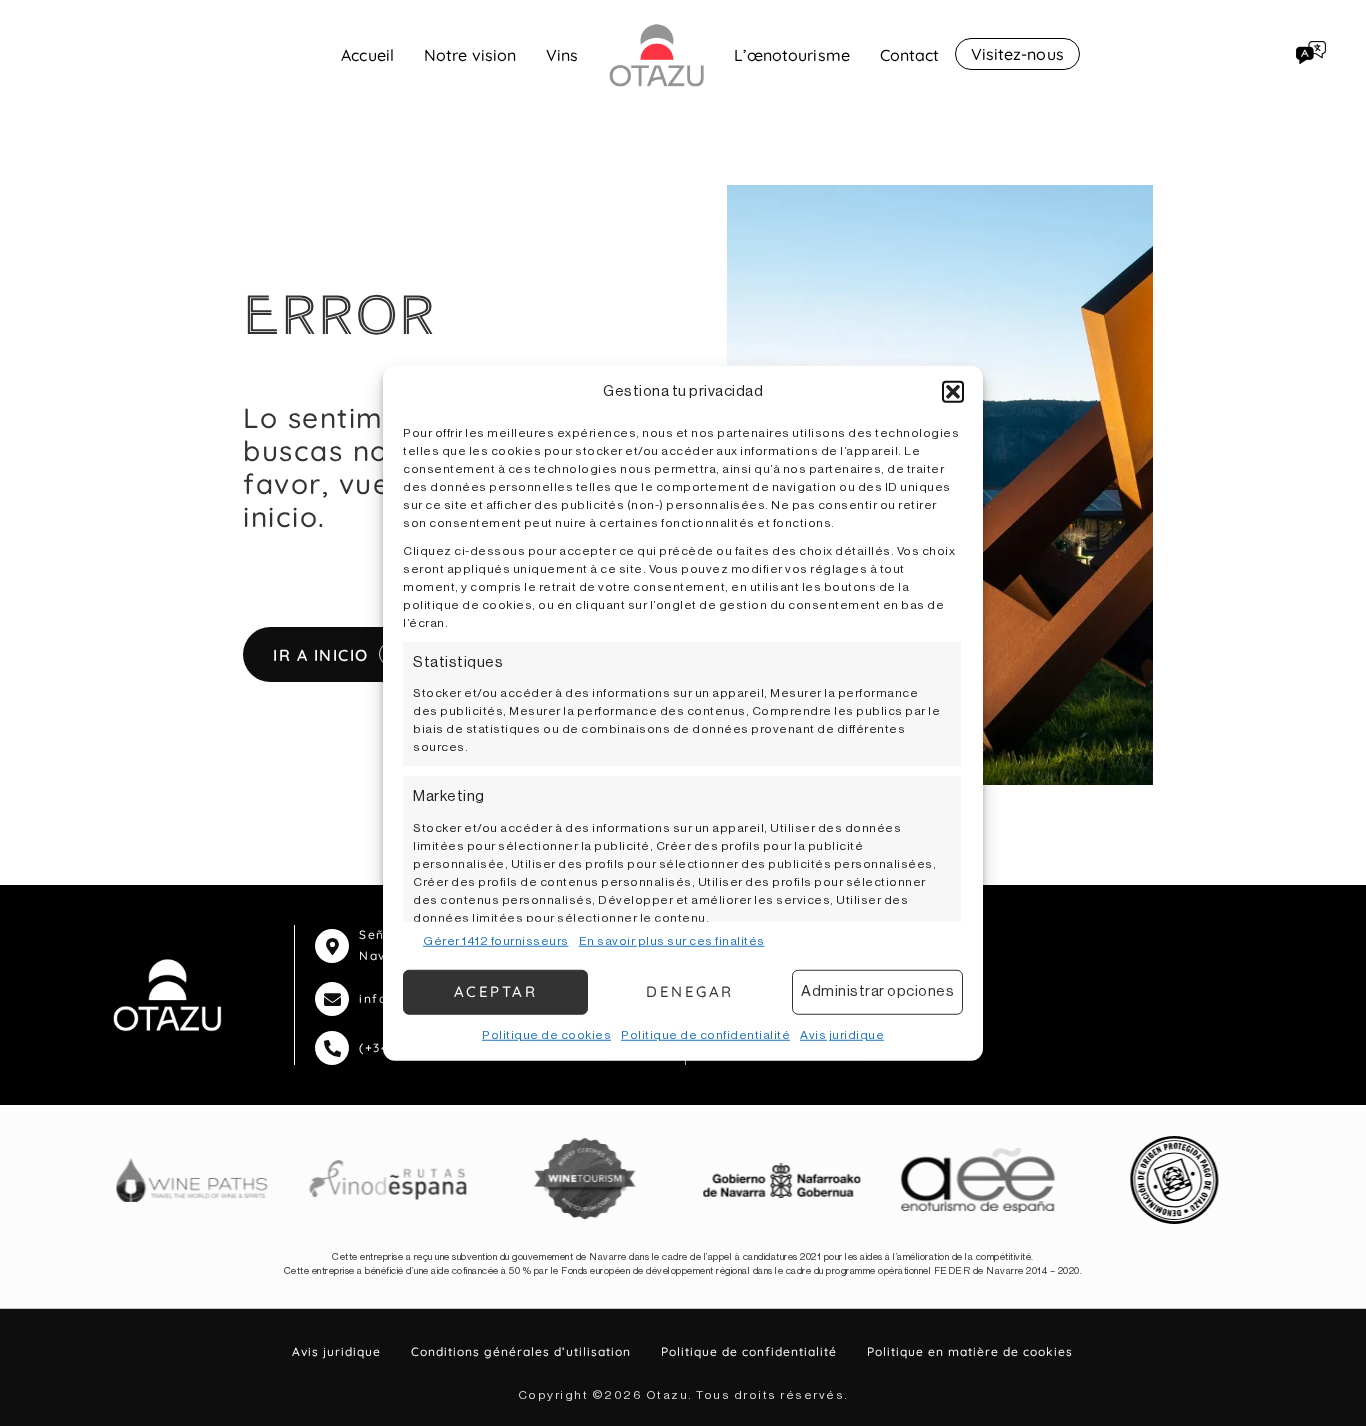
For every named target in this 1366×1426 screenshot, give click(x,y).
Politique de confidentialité (705, 1034)
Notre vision (470, 55)
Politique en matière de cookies (970, 1351)
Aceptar (496, 991)
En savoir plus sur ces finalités (672, 940)
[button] (953, 392)
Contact (910, 55)
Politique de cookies (546, 1034)
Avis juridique (842, 1034)
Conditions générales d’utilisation (521, 1351)
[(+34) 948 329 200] (332, 1048)
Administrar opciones (877, 991)
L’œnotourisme (792, 55)
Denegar (690, 991)
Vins (562, 55)
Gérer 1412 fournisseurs (496, 940)
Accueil (367, 55)
